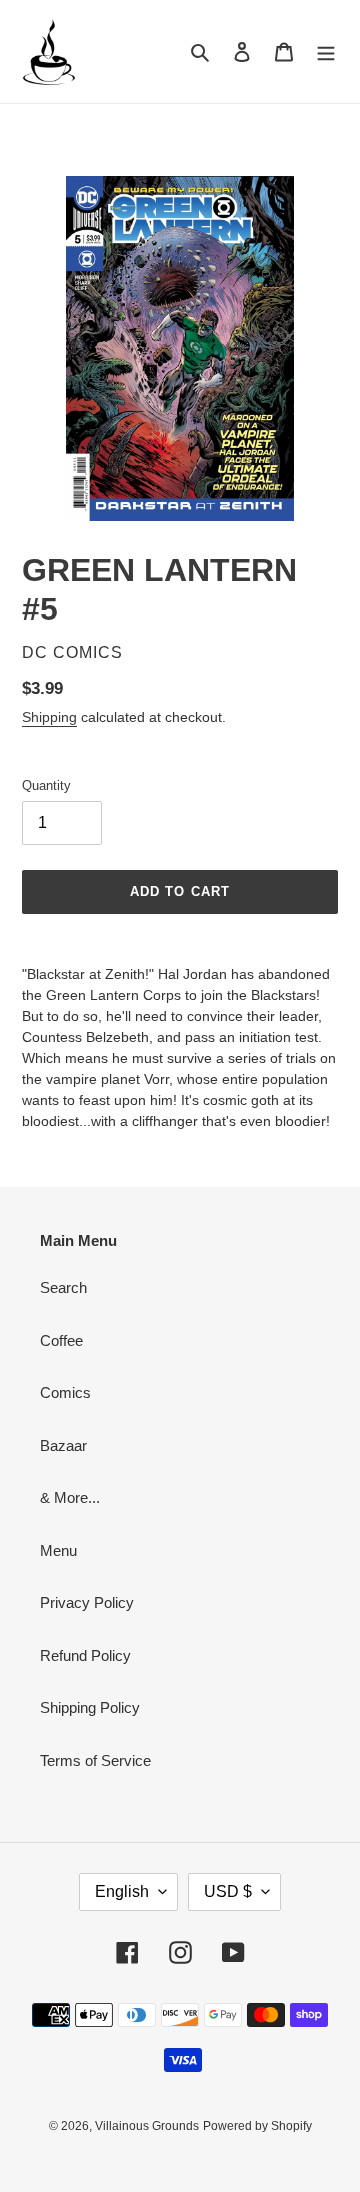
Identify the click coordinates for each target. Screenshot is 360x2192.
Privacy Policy (87, 1602)
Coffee (61, 1340)
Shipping (49, 717)
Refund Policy (85, 1655)
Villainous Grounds (147, 2126)
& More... (70, 1497)
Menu (58, 1550)
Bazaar (63, 1445)
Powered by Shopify (257, 2126)
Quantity (46, 785)
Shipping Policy (90, 1707)
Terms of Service (95, 1760)
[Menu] (326, 51)
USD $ (228, 1891)
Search (63, 1287)
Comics (65, 1392)
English (122, 1891)
